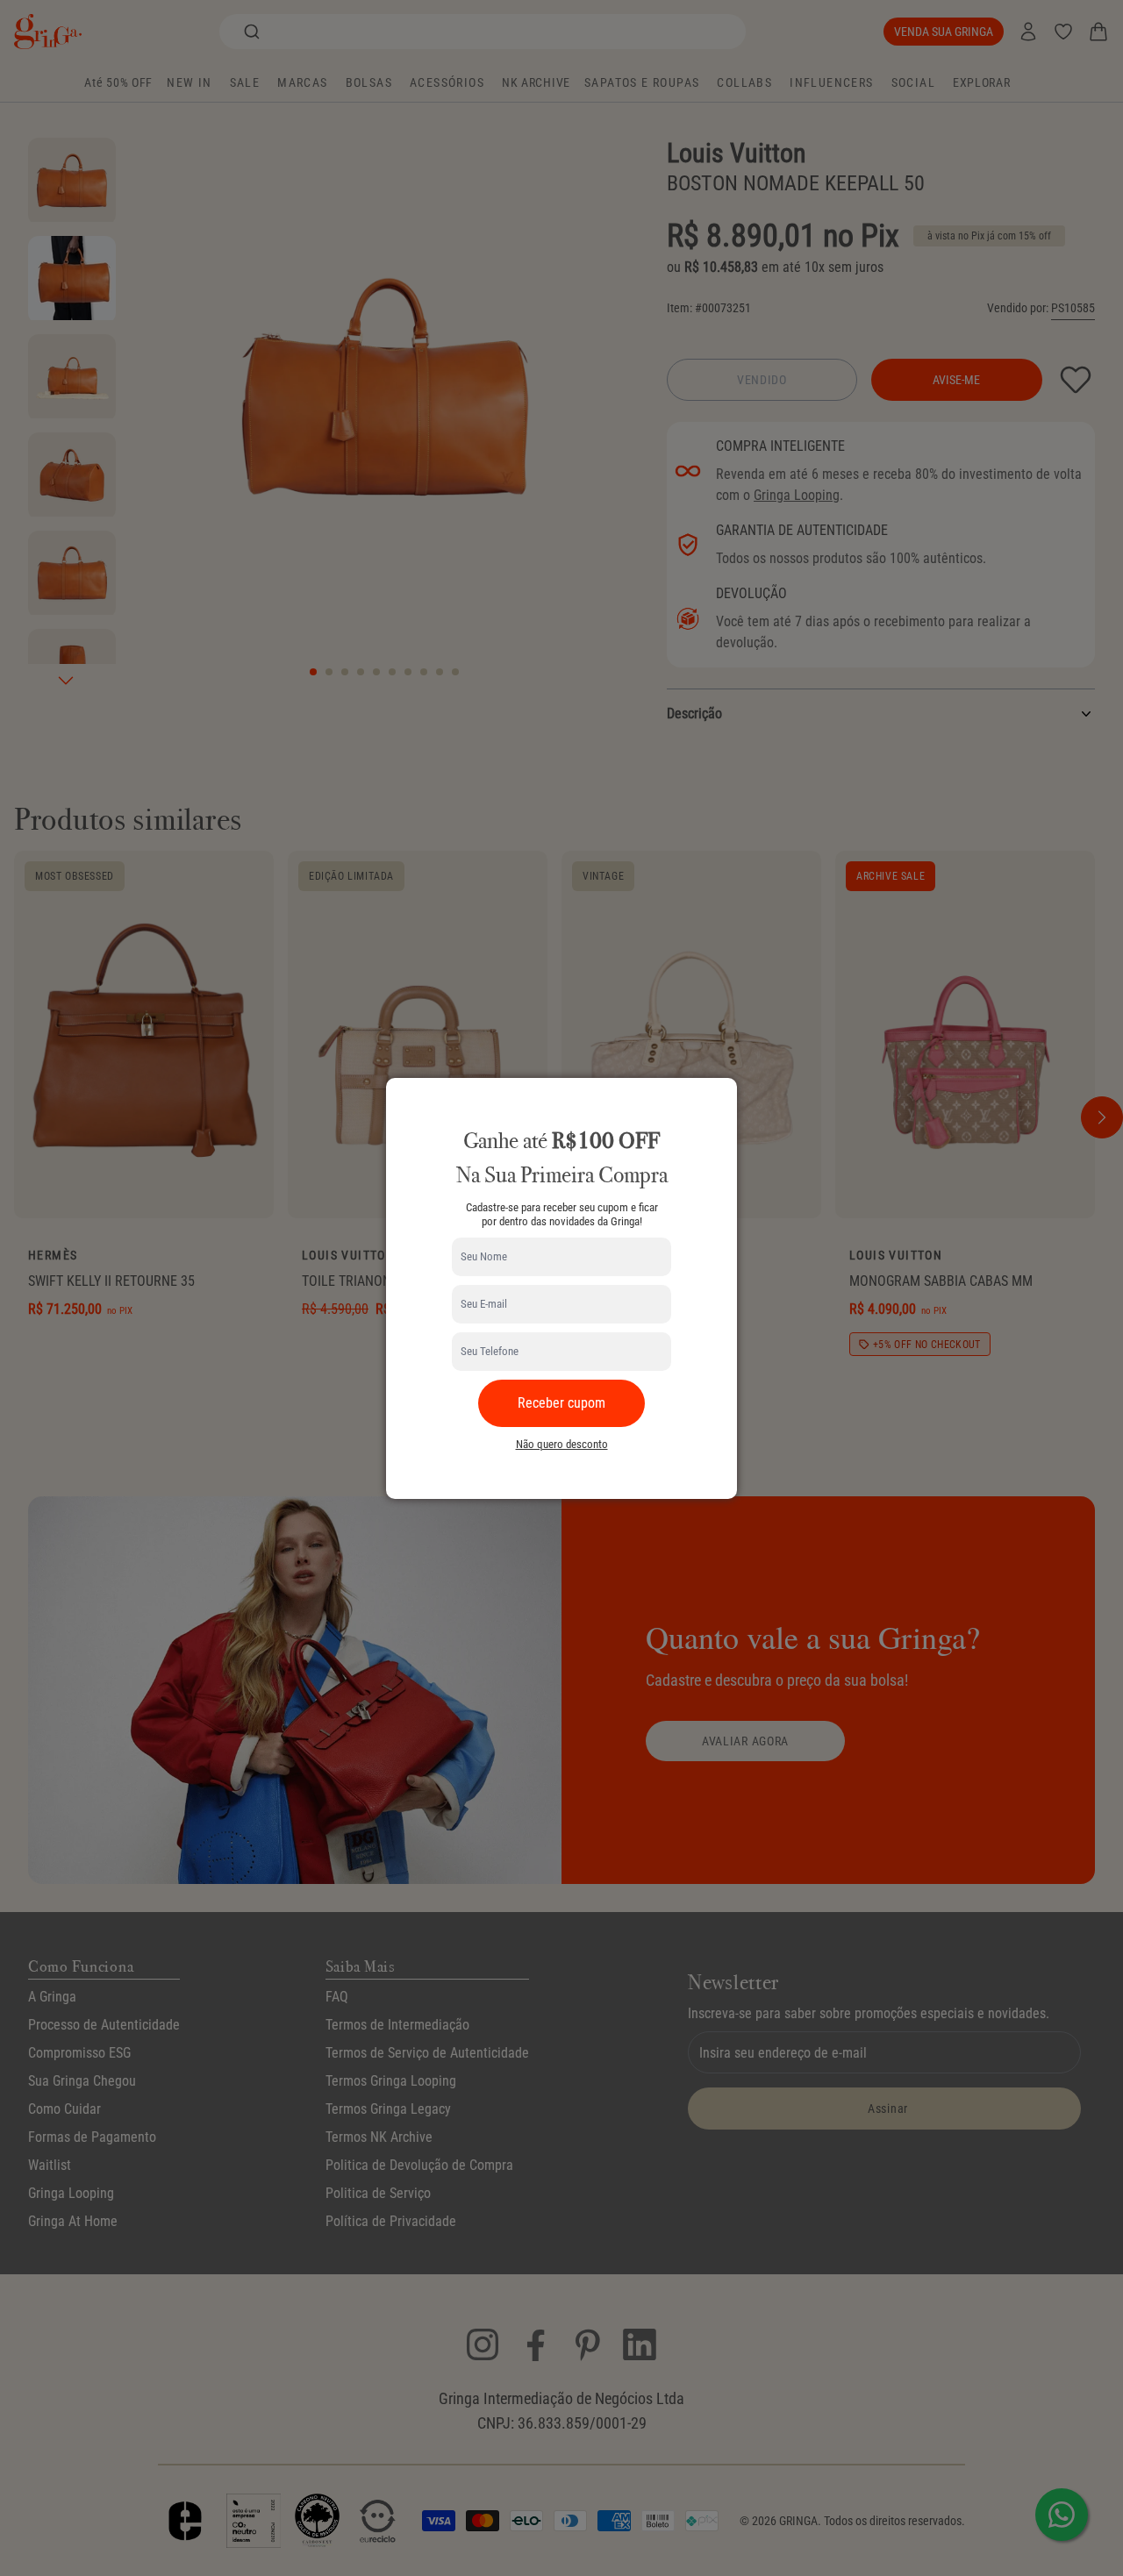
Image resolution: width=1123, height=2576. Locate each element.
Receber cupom (561, 1403)
